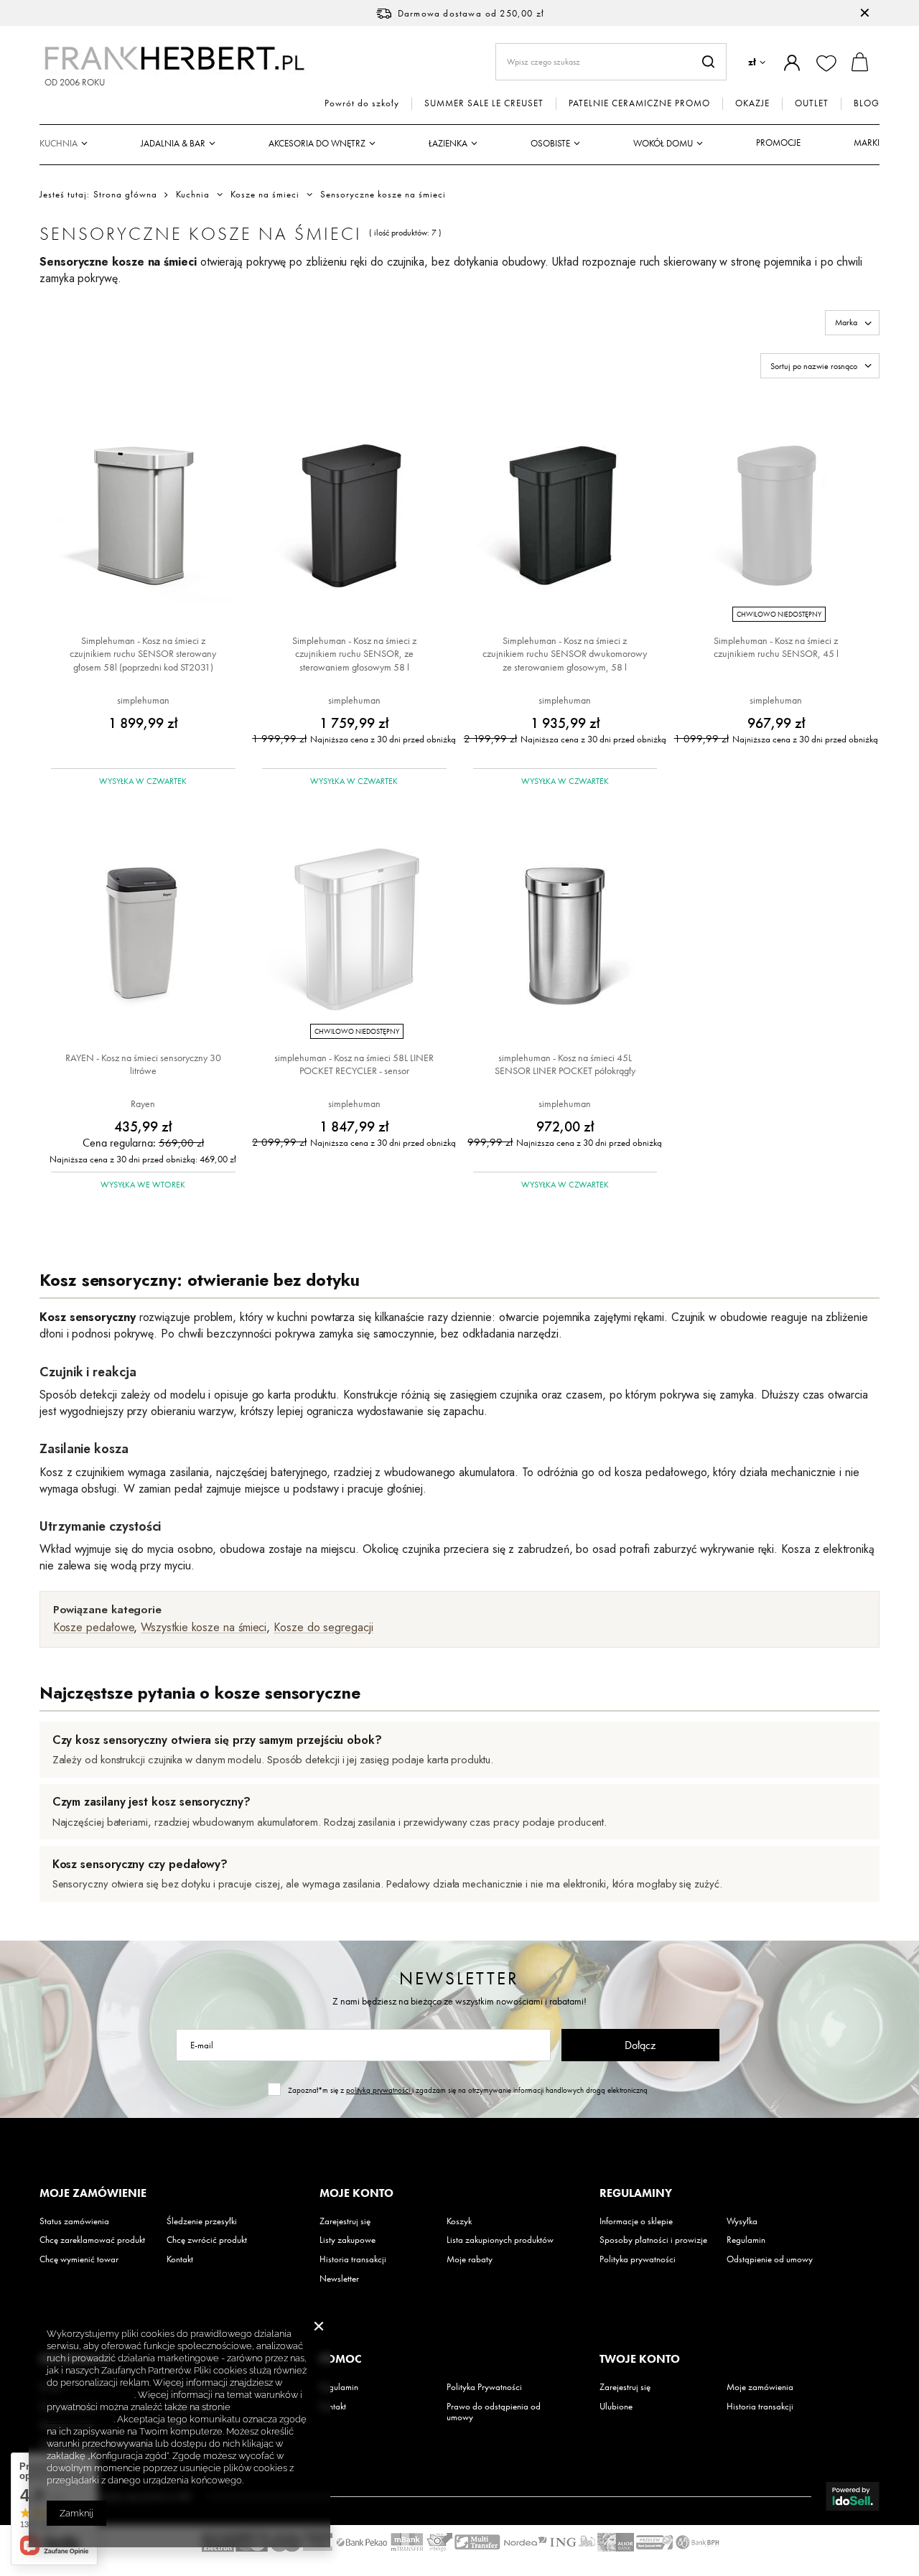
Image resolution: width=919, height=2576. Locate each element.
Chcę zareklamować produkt (92, 2240)
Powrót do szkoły (362, 103)
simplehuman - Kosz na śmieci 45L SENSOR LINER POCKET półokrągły (565, 1064)
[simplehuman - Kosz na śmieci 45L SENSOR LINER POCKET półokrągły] (565, 931)
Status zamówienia (74, 2221)
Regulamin (746, 2240)
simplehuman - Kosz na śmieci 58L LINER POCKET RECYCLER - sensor (354, 1064)
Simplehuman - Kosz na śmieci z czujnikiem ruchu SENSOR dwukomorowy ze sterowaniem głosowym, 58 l (565, 653)
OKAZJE (752, 103)
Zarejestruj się (345, 2221)
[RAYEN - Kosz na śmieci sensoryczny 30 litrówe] (143, 931)
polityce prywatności (90, 2395)
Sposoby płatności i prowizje (653, 2240)
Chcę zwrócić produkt (207, 2240)
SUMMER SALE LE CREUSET (484, 103)
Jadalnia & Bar (173, 143)
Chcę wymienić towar (79, 2259)
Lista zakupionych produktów (500, 2240)
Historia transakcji (353, 2259)
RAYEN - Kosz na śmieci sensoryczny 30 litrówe (143, 1064)
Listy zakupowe (347, 2240)
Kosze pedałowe (94, 1627)
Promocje (778, 143)
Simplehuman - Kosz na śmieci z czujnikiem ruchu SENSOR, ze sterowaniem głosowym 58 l (354, 653)
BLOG (867, 103)
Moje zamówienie (93, 2193)
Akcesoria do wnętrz (317, 143)
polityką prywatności (379, 2090)
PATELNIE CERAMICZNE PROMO (639, 103)
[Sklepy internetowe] (853, 2496)
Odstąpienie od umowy (770, 2259)
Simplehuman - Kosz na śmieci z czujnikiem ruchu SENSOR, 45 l (776, 647)
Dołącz (640, 2045)
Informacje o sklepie (636, 2221)
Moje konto (356, 2193)
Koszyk (459, 2221)
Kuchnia (59, 143)
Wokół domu (663, 143)
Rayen (143, 1103)
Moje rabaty (470, 2259)
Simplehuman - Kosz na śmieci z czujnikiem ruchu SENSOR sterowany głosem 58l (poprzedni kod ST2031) (143, 653)
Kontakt (180, 2259)
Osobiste (550, 143)
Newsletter (459, 1978)
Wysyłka (742, 2221)
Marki (867, 143)
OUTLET (812, 103)
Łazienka (448, 143)
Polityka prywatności (638, 2259)
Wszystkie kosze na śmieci (204, 1627)
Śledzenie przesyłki (202, 2221)
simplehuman (143, 700)
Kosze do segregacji (323, 1627)
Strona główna (125, 194)
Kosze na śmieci (265, 195)
